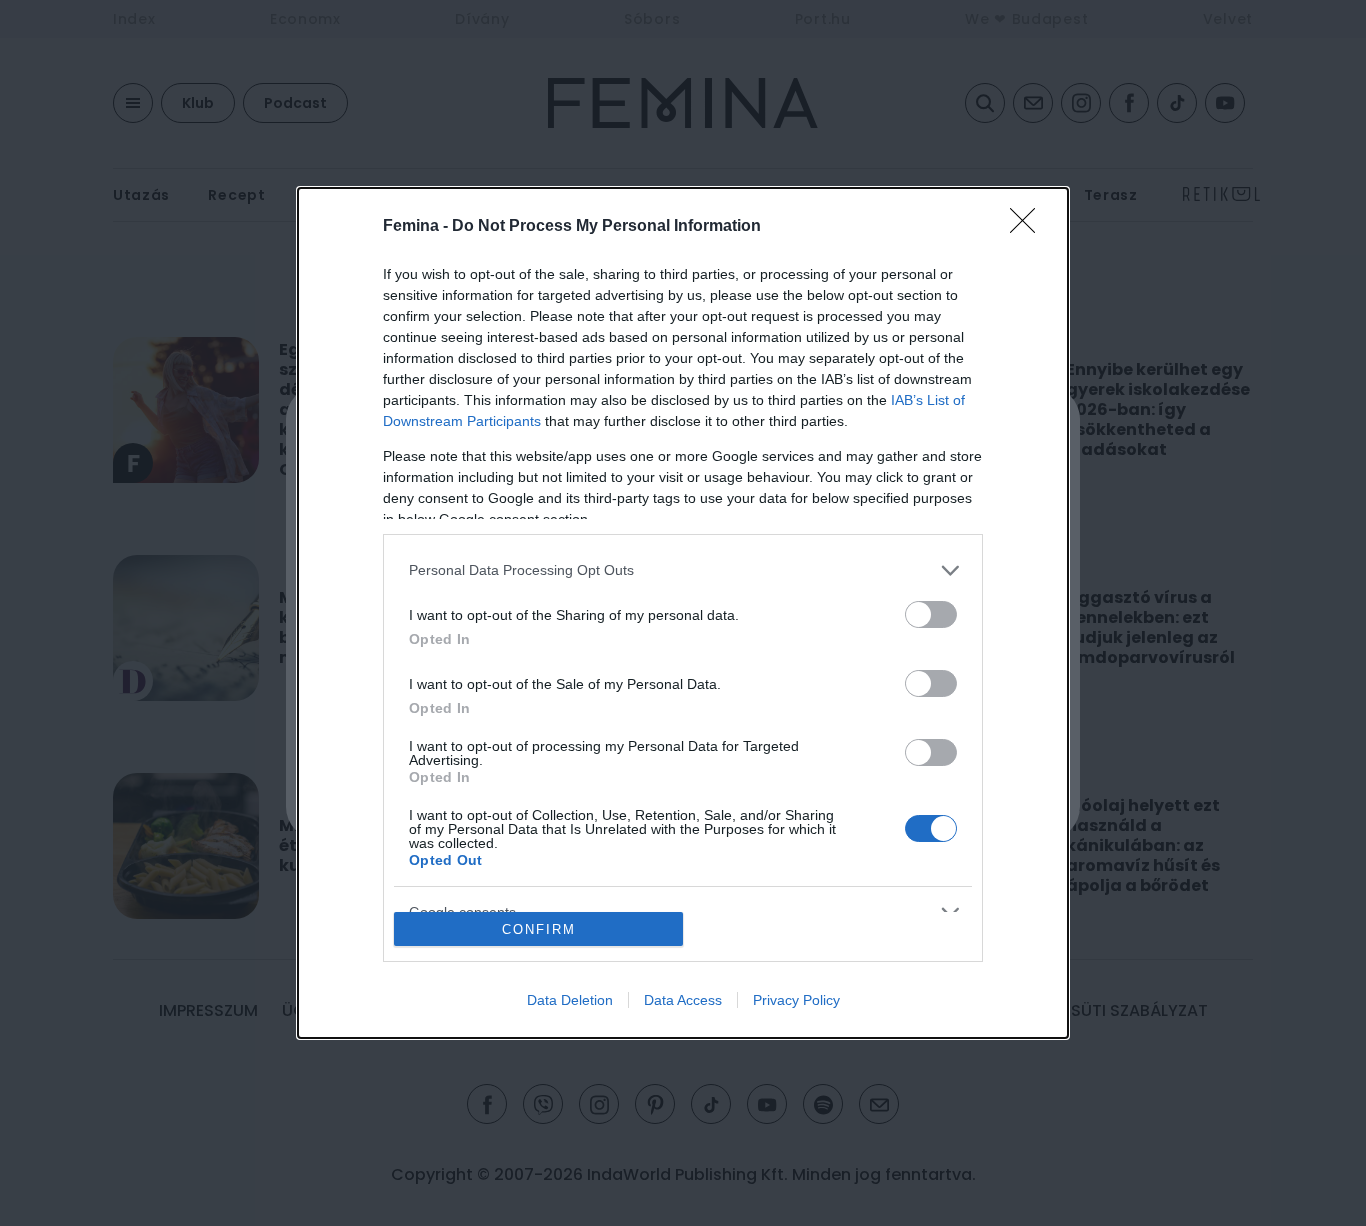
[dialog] (683, 613)
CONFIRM (539, 929)
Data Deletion (570, 1000)
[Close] (1029, 227)
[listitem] (683, 570)
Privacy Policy (796, 1000)
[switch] (931, 614)
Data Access (683, 1000)
